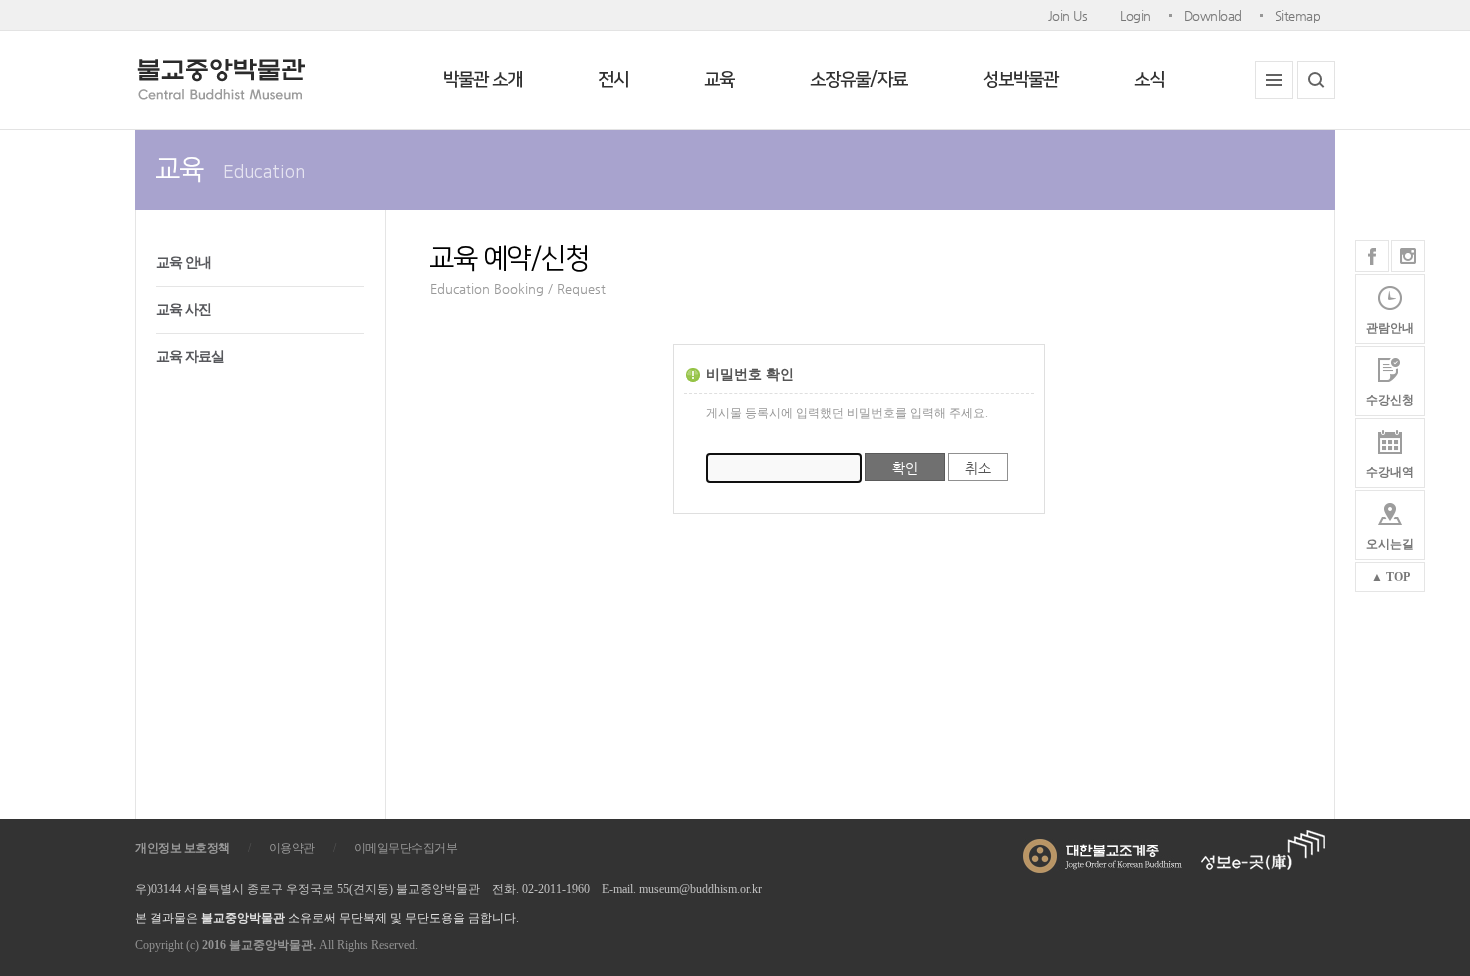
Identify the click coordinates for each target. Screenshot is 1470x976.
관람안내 (1390, 328)
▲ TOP (1390, 577)
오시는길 (1390, 544)
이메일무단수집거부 (406, 848)
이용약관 (292, 848)
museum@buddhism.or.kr (700, 889)
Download (1213, 15)
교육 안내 (183, 262)
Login (1135, 15)
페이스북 (1372, 256)
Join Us (1068, 15)
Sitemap (1298, 15)
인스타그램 (1408, 256)
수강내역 (1390, 472)
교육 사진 (183, 309)
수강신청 (1390, 400)
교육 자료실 (190, 356)
